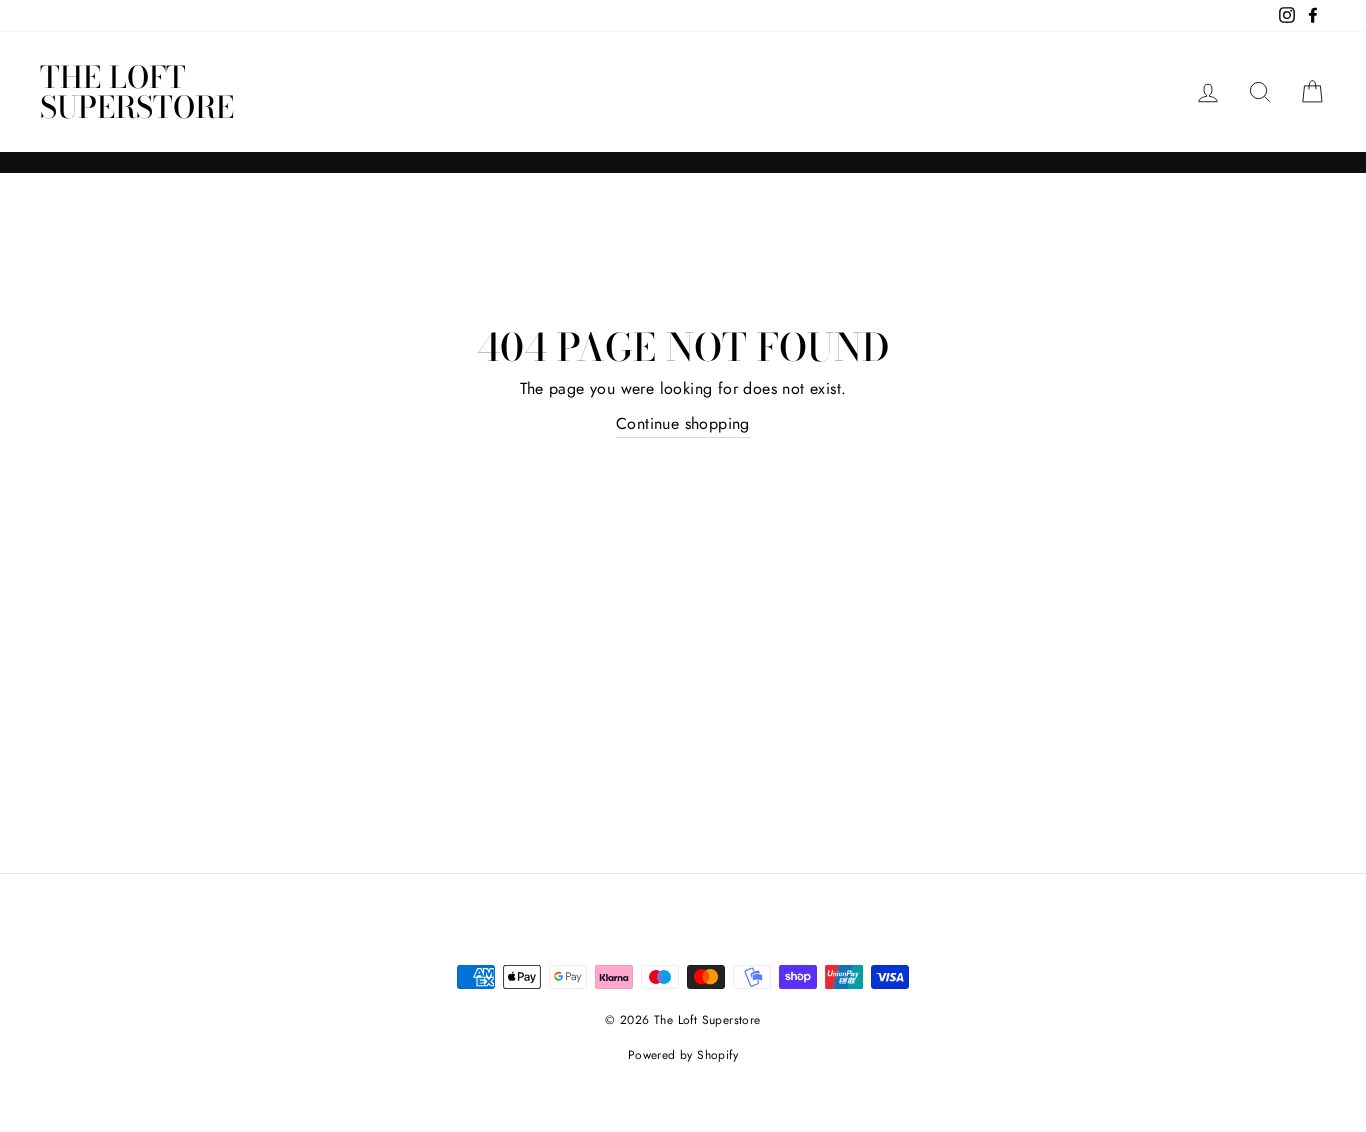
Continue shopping (683, 423)
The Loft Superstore (137, 92)
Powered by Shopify (683, 1055)
